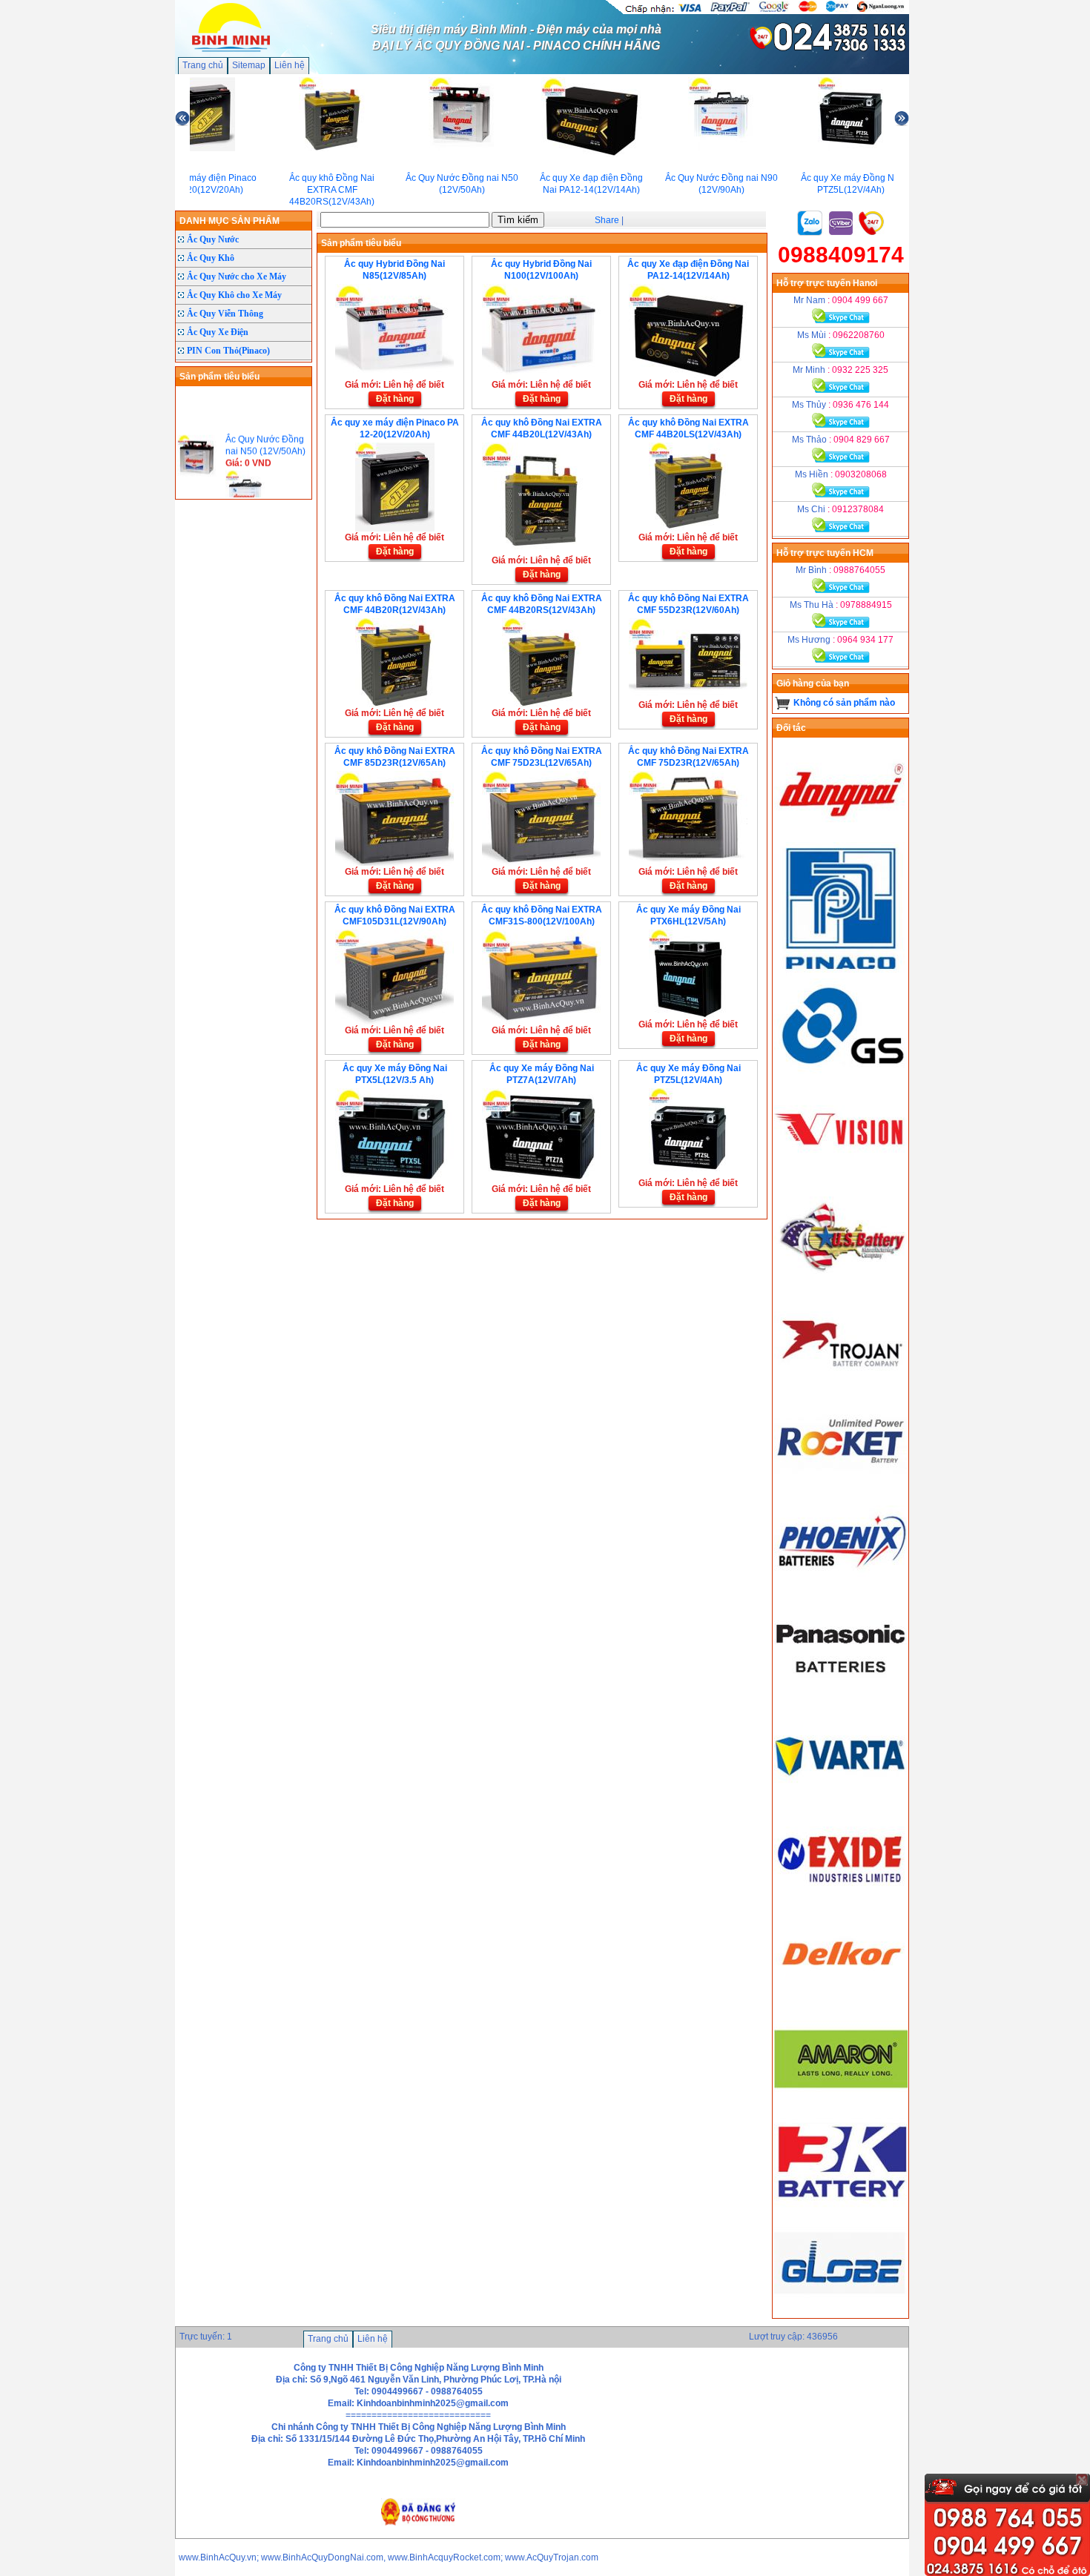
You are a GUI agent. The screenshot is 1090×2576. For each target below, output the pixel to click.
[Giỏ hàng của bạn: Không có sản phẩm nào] (783, 703)
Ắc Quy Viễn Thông (225, 314)
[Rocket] (841, 1488)
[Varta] (841, 1797)
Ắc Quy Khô (211, 258)
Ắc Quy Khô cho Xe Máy (234, 295)
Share (607, 220)
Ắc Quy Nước (213, 239)
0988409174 (841, 255)
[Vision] (841, 1179)
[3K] (841, 2209)
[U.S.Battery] (841, 1282)
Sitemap (249, 65)
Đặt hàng (395, 399)
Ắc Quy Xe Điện (218, 332)
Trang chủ (203, 65)
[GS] (841, 1076)
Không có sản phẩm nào (844, 703)
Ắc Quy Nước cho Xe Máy (237, 277)
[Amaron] (841, 2106)
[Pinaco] (841, 973)
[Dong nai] (841, 836)
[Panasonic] (841, 1694)
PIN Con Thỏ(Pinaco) (228, 351)
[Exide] (841, 1900)
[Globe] (841, 2312)
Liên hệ (290, 65)
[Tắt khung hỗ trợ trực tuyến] (1082, 2480)
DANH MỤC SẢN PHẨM (229, 221)
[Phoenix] (841, 1591)
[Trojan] (841, 1385)
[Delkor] (841, 2003)
